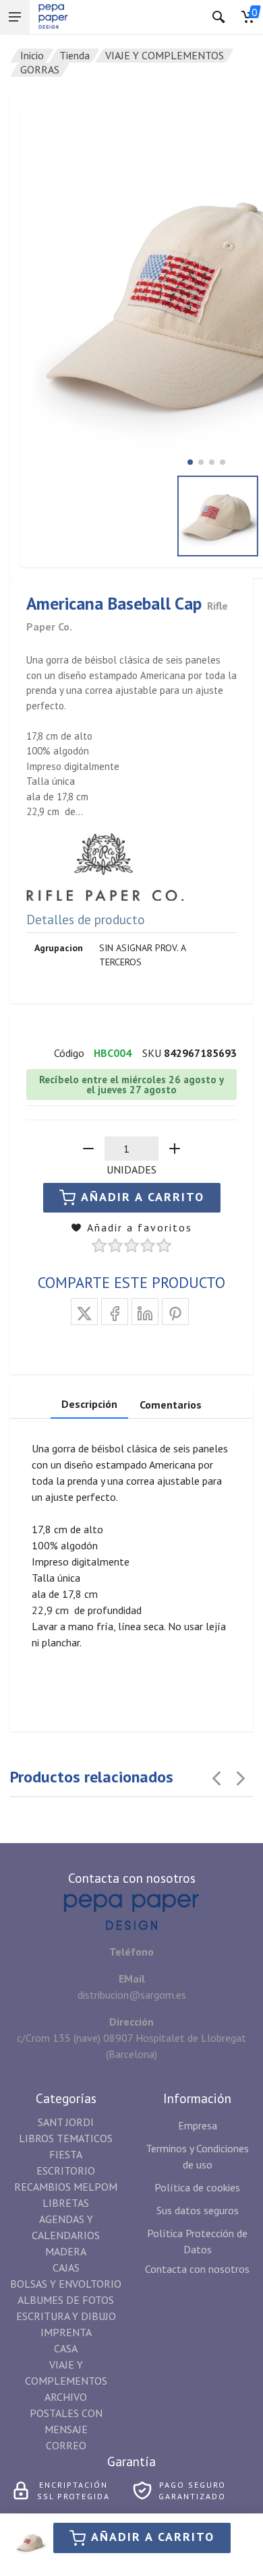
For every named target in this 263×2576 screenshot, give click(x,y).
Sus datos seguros (198, 2210)
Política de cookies (197, 2187)
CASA (66, 2348)
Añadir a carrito (153, 2537)
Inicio (32, 55)
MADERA (66, 2251)
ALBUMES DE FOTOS (66, 2300)
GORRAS (40, 69)
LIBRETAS (66, 2203)
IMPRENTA (66, 2332)
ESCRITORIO (66, 2170)
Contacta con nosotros (197, 2269)
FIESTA (66, 2154)
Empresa (198, 2125)
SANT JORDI (66, 2122)
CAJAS (66, 2267)
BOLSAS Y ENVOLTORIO (66, 2284)
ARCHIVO (66, 2397)
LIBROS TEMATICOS (66, 2138)
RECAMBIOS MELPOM (66, 2187)
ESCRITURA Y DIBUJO (66, 2316)
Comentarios (171, 1405)
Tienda (75, 55)
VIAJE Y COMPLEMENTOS (165, 55)
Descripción (89, 1404)
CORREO (66, 2445)
